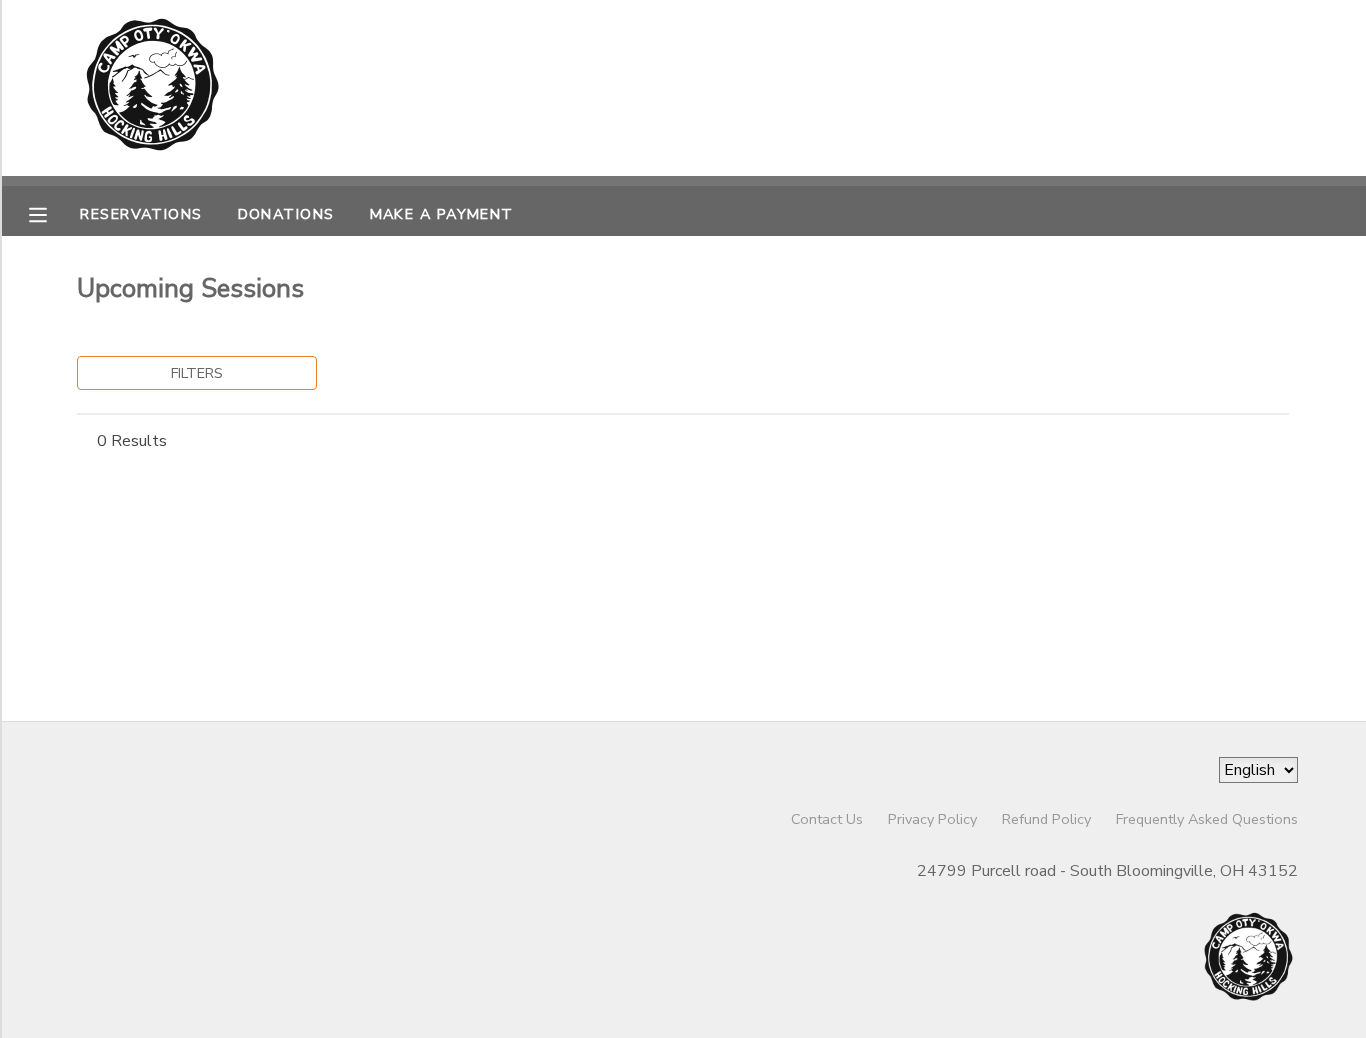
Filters (197, 373)
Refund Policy (1046, 819)
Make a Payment (442, 214)
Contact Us (827, 819)
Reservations (141, 214)
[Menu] (53, 213)
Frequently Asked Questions (1207, 819)
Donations (286, 214)
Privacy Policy (932, 819)
